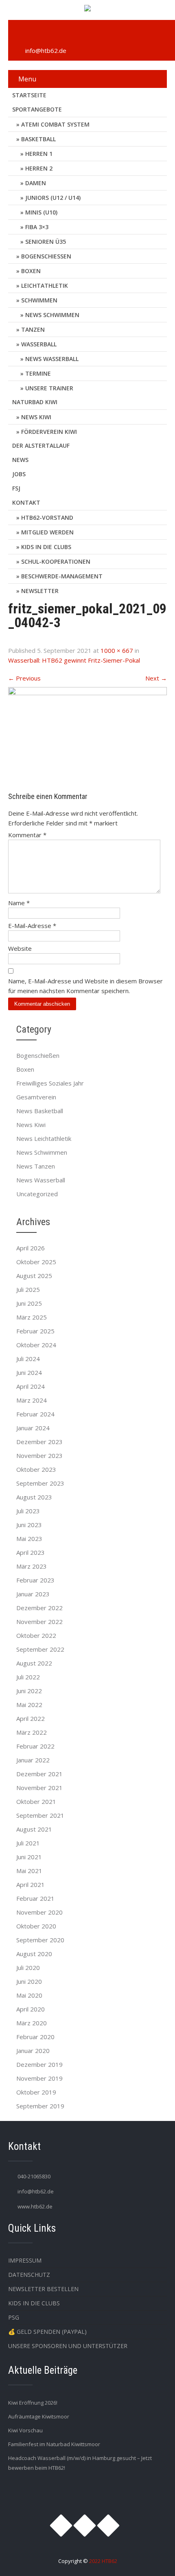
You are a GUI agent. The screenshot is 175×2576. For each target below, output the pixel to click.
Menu (27, 79)
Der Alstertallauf (41, 445)
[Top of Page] (152, 2558)
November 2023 (39, 1455)
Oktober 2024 (36, 1345)
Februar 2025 (35, 1331)
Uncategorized (37, 1194)
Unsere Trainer (49, 388)
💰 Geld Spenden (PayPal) (47, 2332)
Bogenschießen (46, 256)
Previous (24, 678)
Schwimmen (39, 300)
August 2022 (34, 1663)
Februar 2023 (35, 1580)
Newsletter (40, 591)
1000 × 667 (117, 650)
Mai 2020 (29, 1995)
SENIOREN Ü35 (46, 242)
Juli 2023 (28, 1511)
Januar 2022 (33, 1760)
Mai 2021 (29, 1871)
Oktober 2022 (36, 1635)
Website (20, 948)
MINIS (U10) (41, 212)
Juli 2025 (28, 1289)
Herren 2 (39, 168)
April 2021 (31, 1884)
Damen (36, 183)
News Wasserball (52, 359)
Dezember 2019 (39, 2064)
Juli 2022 (28, 1677)
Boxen (31, 271)
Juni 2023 (29, 1525)
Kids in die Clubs (46, 547)
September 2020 (40, 1940)
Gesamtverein (36, 1097)
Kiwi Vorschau (25, 2430)
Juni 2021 (29, 1857)
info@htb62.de (46, 50)
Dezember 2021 (39, 1774)
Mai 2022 (29, 1705)
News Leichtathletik (44, 1138)
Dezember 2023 (39, 1442)
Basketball (38, 139)
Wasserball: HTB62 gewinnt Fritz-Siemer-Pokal (74, 660)
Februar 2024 (35, 1414)
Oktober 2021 (36, 1801)
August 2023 (34, 1497)
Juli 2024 (28, 1359)
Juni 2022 (29, 1691)
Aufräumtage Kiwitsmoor (39, 2416)
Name (19, 903)
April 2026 (31, 1248)
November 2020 (39, 1912)
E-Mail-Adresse (32, 926)
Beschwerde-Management (62, 576)
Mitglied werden (47, 532)
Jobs (19, 474)
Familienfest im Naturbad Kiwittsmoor (54, 2444)
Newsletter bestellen (43, 2289)
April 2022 (31, 1718)
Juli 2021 (28, 1843)
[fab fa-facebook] (37, 33)
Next (156, 678)
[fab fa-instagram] (19, 33)
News (20, 460)
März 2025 (32, 1317)
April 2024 (31, 1386)
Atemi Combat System (55, 124)
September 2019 (40, 2106)
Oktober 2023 (36, 1469)
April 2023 (31, 1552)
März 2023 (32, 1566)
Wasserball (39, 344)
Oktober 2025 (36, 1262)
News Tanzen (36, 1166)
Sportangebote (37, 109)
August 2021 (34, 1829)
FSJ (16, 488)
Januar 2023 (33, 1594)
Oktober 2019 (36, 2092)
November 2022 (39, 1622)
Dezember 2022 (39, 1608)
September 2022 (40, 1649)
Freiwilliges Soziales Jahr (50, 1083)
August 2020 (34, 1954)
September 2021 (40, 1815)
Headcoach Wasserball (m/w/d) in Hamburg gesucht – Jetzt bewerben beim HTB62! (80, 2463)
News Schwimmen (52, 315)
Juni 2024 (29, 1372)
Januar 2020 (33, 2051)
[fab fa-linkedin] (56, 33)
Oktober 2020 (36, 1926)
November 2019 (39, 2078)
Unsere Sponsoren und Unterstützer (68, 2346)
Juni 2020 (29, 1981)
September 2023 (40, 1483)
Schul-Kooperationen (56, 561)
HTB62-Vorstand (47, 518)
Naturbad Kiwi (35, 402)
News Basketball (40, 1111)
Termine (38, 373)
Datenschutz (29, 2275)
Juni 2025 (29, 1303)
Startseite (29, 95)
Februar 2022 (35, 1746)
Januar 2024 (33, 1428)
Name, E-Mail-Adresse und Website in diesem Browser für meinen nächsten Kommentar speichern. (85, 986)
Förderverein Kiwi (49, 432)
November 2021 (39, 1788)
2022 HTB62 (103, 2561)
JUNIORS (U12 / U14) (53, 198)
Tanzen (33, 329)
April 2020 (31, 2009)
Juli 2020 (28, 1968)
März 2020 (32, 2023)
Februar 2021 (35, 1898)
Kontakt (26, 502)
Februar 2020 (35, 2037)
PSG (14, 2317)
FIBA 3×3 (37, 227)
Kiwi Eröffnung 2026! (33, 2403)
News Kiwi (36, 417)
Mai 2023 (29, 1539)
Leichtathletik (45, 286)
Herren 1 (39, 154)
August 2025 (34, 1276)
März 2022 (32, 1732)
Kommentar (27, 835)
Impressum (25, 2260)
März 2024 (32, 1400)
